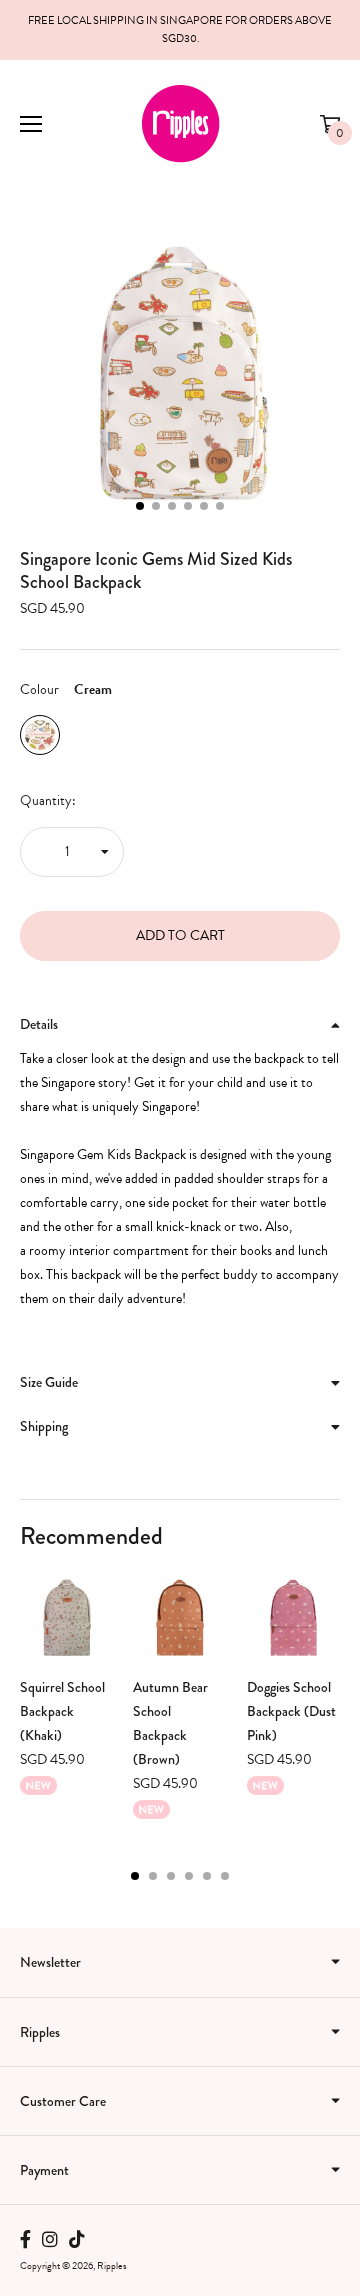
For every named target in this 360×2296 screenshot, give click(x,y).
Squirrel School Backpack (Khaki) (62, 1711)
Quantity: (48, 800)
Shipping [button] (44, 1426)
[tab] (180, 1025)
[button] (140, 506)
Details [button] (39, 1024)
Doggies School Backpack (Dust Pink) (291, 1711)
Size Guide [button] (49, 1382)
